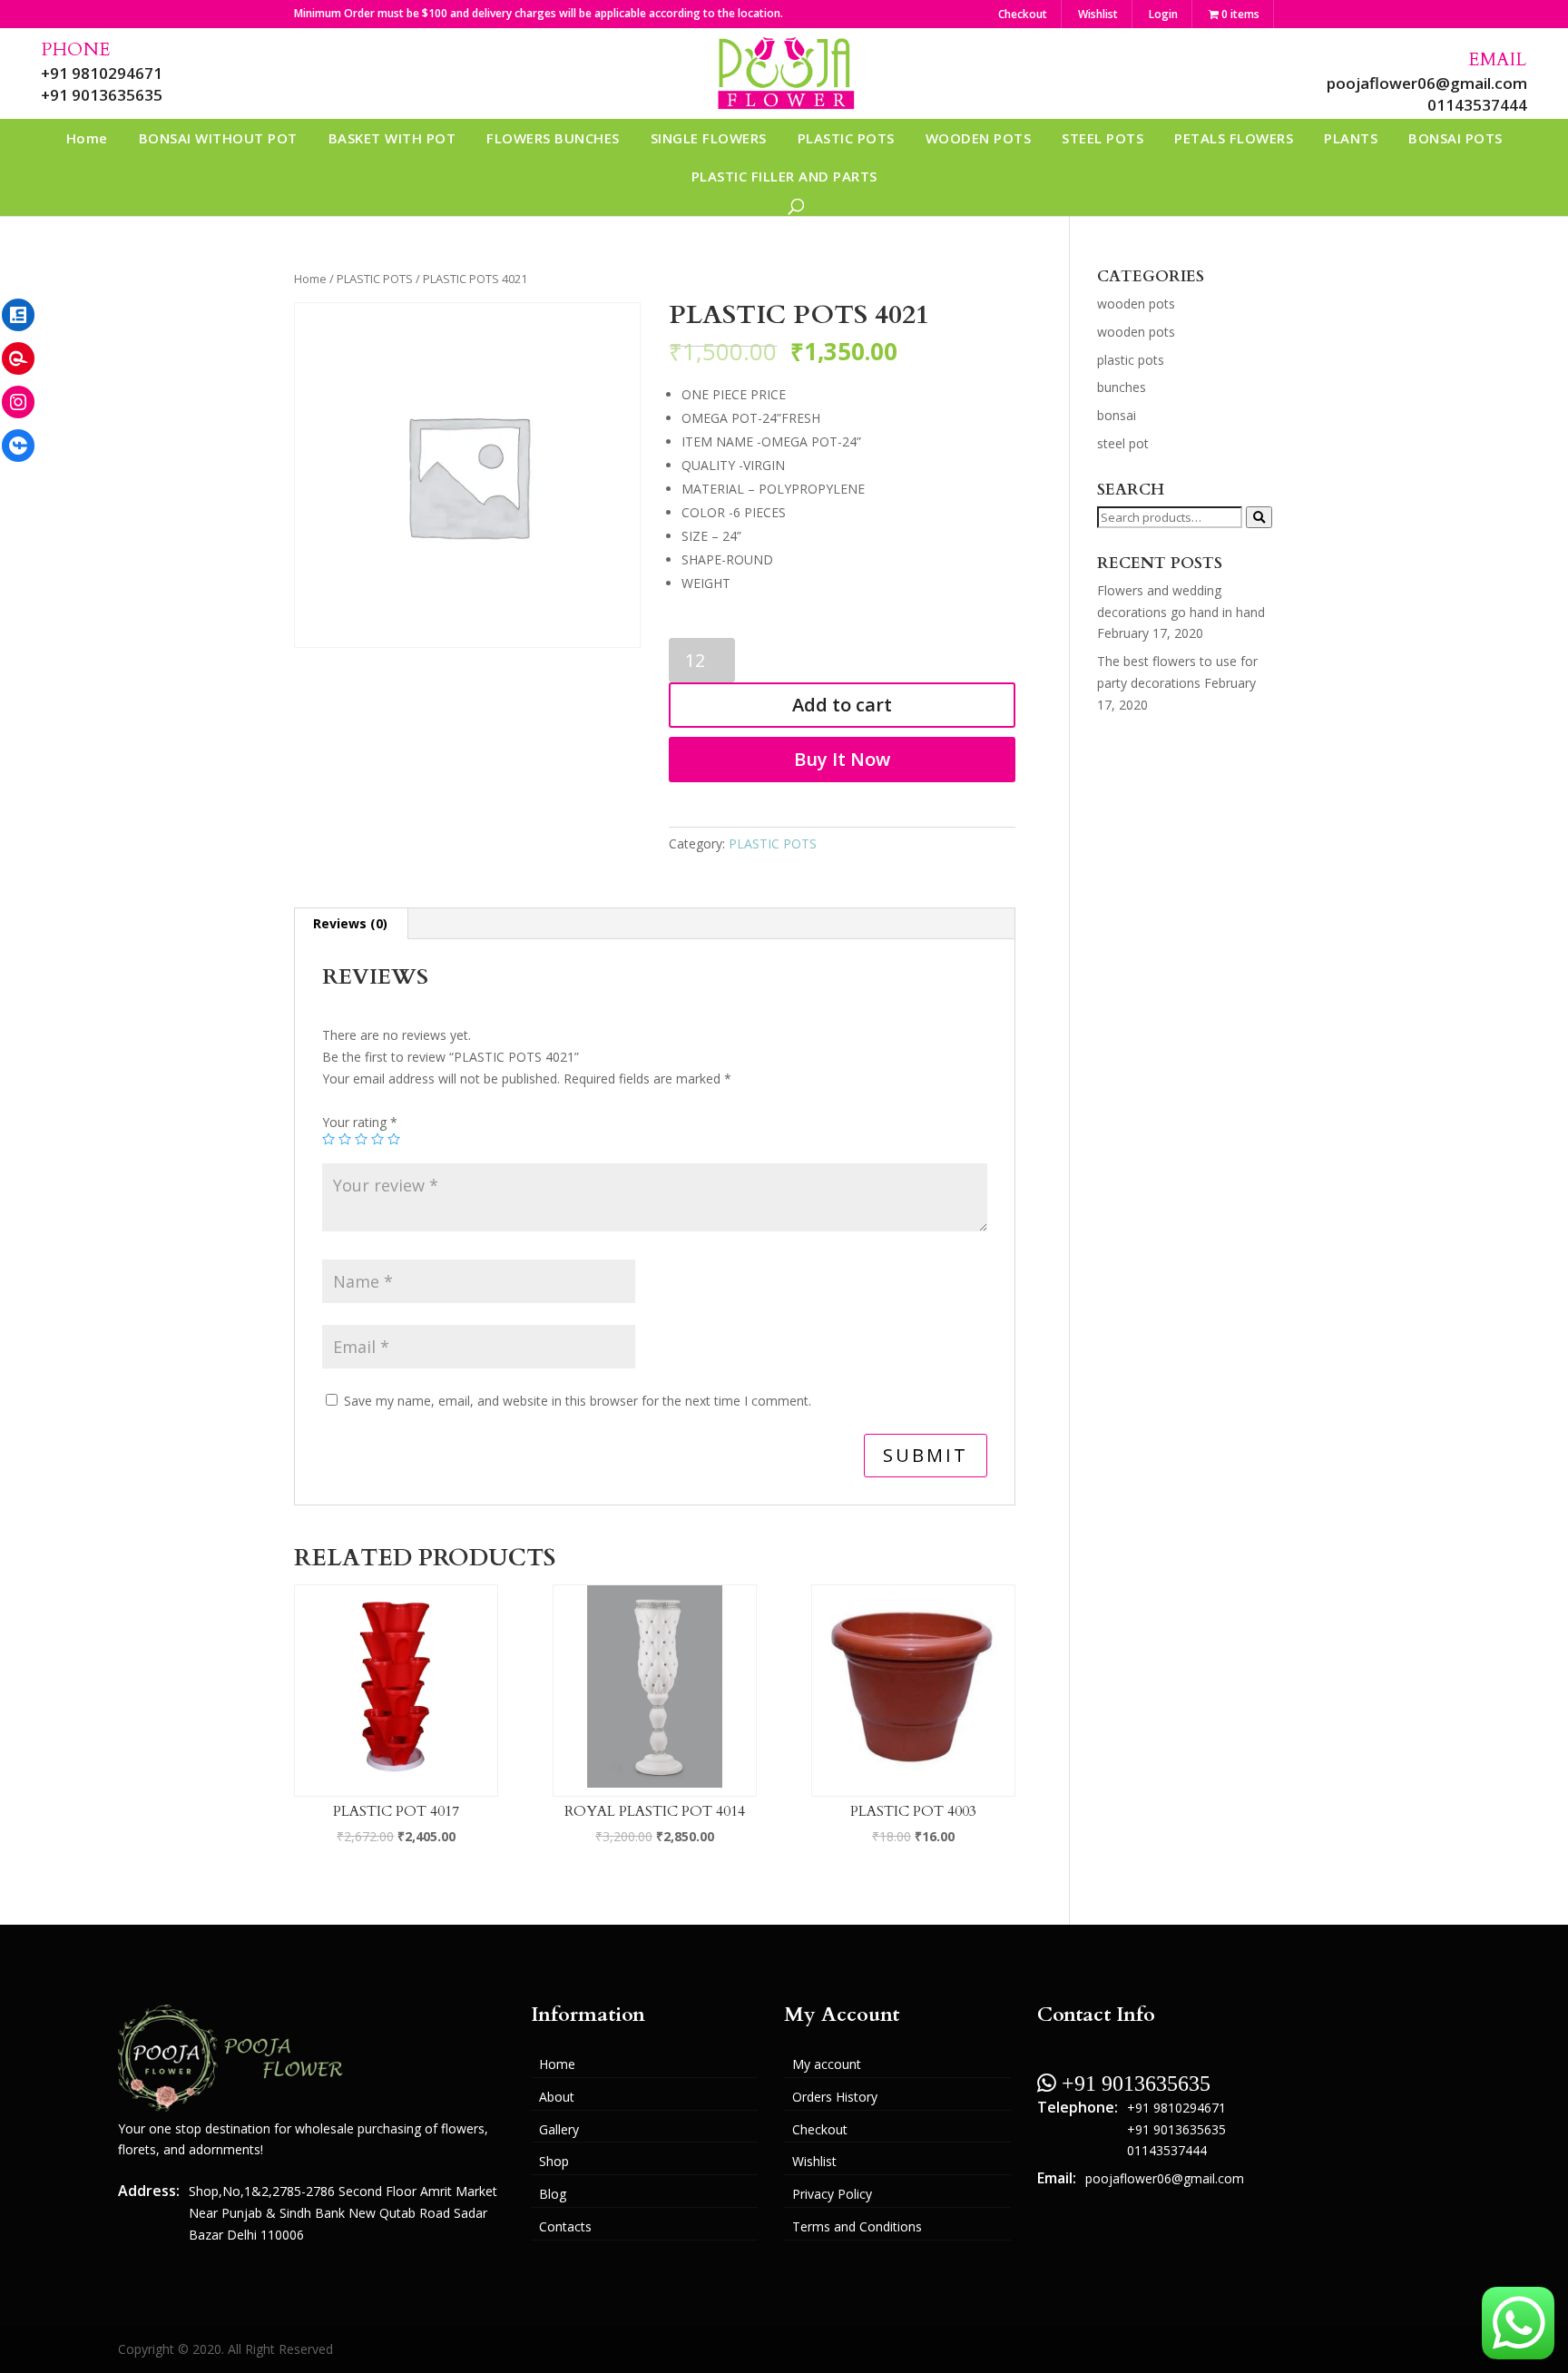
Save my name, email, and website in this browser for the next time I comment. (578, 1401)
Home (87, 138)
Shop (554, 2161)
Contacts (565, 2226)
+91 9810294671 (102, 73)
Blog (553, 2194)
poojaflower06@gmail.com (1427, 83)
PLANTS (1351, 138)
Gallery (559, 2129)
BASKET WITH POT (392, 138)
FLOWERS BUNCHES (553, 138)
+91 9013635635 (102, 95)
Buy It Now (842, 759)
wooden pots (1136, 304)
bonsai (1117, 415)
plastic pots (1131, 360)
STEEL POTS (1102, 138)
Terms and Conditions (857, 2226)
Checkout (1023, 14)
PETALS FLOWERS (1234, 138)
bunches (1122, 387)
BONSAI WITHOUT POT (218, 138)
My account (827, 2064)
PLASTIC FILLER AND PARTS (784, 176)
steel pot (1123, 443)
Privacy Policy (832, 2194)
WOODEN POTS (979, 138)
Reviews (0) (350, 923)
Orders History (835, 2097)
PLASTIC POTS (846, 138)
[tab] (351, 924)
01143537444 (1477, 105)
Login (1163, 14)
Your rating (360, 1122)
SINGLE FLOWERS (709, 138)
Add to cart (842, 705)
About (557, 2097)
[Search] (1259, 517)
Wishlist (1098, 14)
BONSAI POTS (1455, 138)
